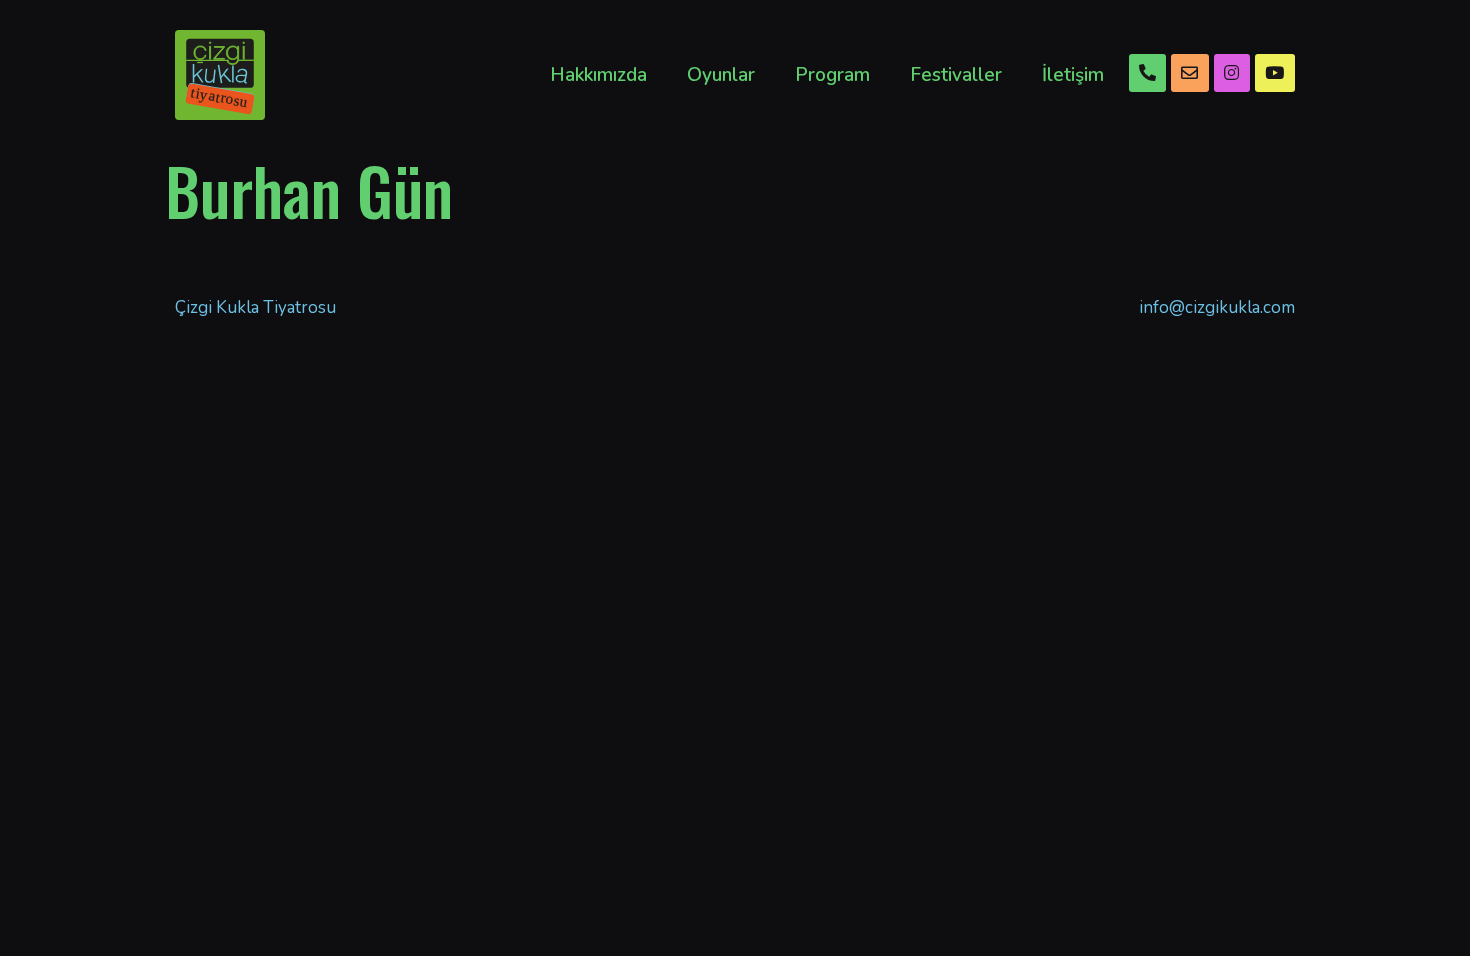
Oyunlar (721, 75)
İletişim (1073, 75)
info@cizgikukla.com (1217, 307)
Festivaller (956, 75)
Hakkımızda (598, 75)
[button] (1147, 73)
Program (832, 75)
